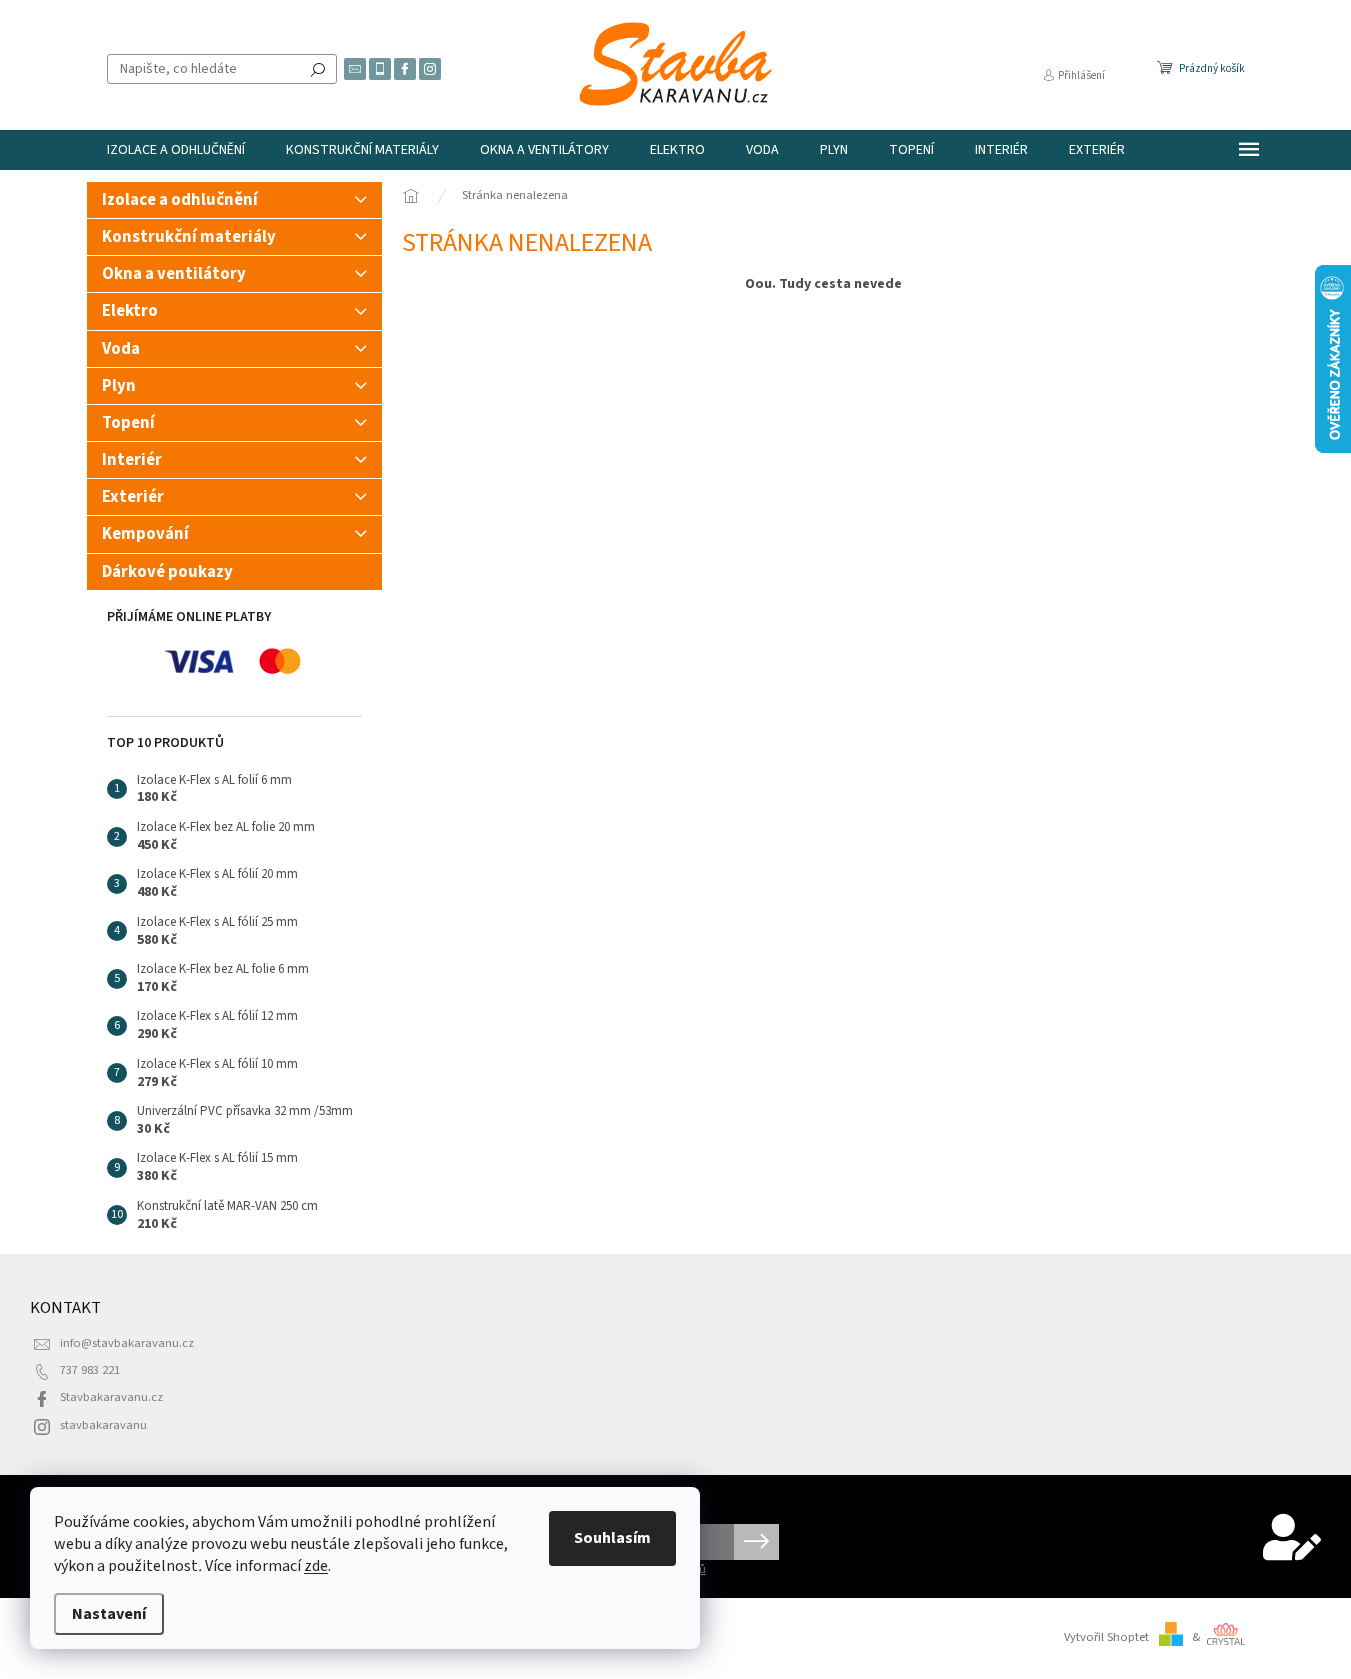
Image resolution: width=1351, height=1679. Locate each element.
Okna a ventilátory (174, 274)
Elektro (130, 311)
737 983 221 (90, 1370)
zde (316, 1566)
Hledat (318, 69)
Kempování (145, 534)
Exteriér (133, 497)
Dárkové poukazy (167, 572)
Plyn (119, 386)
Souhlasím (612, 1538)
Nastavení (109, 1614)
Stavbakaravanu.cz (111, 1397)
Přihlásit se (756, 1542)
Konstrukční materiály (189, 237)
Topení (128, 423)
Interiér (132, 460)
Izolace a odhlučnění (180, 200)
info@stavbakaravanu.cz (127, 1343)
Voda (121, 349)
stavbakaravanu (103, 1425)
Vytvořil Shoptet (1106, 1637)
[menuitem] (176, 150)
